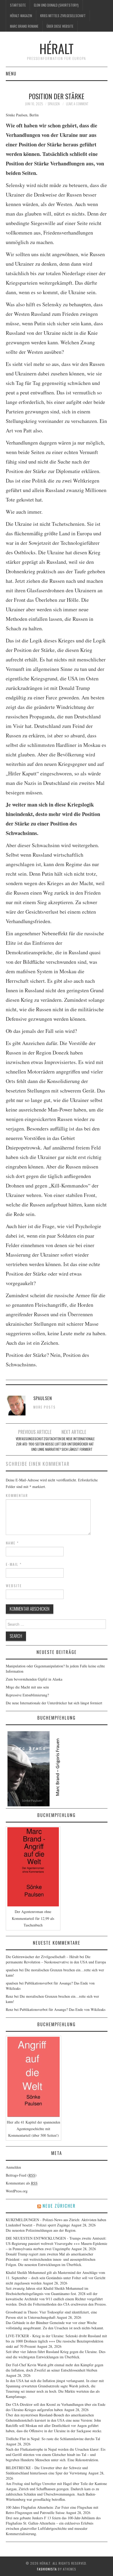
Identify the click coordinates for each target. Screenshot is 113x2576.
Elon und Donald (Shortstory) (56, 5)
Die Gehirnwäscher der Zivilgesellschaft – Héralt (42, 1957)
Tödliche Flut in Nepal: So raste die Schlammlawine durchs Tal (53, 2439)
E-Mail (14, 1564)
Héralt (56, 48)
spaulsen (54, 104)
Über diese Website (60, 26)
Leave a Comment (77, 104)
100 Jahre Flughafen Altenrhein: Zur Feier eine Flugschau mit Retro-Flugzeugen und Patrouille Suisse (52, 2510)
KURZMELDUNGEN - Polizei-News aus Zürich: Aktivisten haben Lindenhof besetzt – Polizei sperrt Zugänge (56, 2222)
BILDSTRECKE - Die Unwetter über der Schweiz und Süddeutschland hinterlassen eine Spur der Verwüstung (47, 2470)
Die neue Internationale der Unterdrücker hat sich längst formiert (78, 1444)
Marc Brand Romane (24, 26)
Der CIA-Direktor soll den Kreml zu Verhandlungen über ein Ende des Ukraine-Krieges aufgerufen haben (56, 2407)
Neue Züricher (59, 2206)
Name (12, 1543)
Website (14, 1586)
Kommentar (17, 1495)
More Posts (45, 1407)
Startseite (18, 5)
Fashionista (47, 2569)
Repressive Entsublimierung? (27, 1695)
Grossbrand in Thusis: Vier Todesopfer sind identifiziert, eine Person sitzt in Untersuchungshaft (51, 2315)
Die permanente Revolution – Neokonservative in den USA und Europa (56, 1959)
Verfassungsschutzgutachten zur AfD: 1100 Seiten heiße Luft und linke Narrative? (38, 1444)
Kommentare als (22, 2183)
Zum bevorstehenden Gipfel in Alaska (34, 1679)
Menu (11, 73)
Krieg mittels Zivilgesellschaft (63, 16)
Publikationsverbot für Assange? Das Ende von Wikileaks (63, 2009)
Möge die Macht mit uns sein (27, 1687)
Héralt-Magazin (21, 16)
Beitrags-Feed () (21, 2175)
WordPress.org (17, 2191)
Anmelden (13, 2167)
